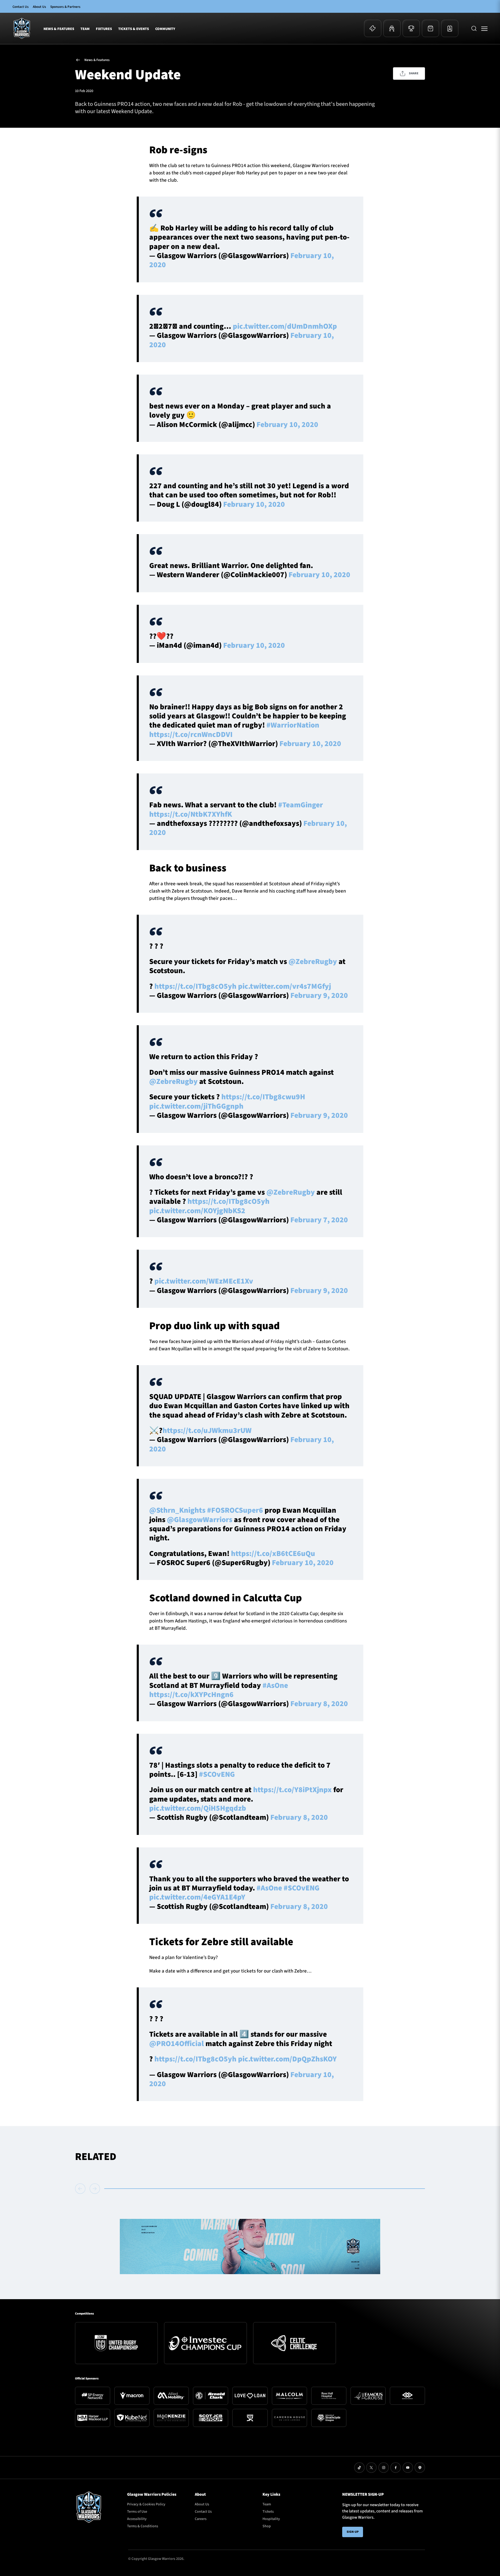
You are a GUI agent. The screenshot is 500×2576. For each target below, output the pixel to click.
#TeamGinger (301, 805)
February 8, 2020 (319, 1704)
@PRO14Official (177, 2044)
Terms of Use (137, 2512)
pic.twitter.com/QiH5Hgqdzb (198, 1808)
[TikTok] (359, 2468)
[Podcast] (420, 2468)
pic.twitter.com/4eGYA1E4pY (197, 1897)
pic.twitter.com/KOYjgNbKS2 (197, 1211)
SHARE (414, 73)
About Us (39, 7)
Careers (201, 2519)
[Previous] (81, 2189)
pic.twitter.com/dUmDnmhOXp (285, 326)
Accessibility (137, 2519)
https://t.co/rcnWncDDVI (191, 735)
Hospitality (271, 2519)
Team (85, 29)
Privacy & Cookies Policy (146, 2504)
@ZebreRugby (313, 962)
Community (165, 29)
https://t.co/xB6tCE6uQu (273, 1554)
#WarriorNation (293, 725)
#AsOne (275, 1686)
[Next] (95, 2189)
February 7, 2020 (319, 1220)
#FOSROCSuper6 (235, 1510)
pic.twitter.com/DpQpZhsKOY (287, 2059)
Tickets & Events (134, 29)
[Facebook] (396, 2468)
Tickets (268, 2512)
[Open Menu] (484, 28)
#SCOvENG (217, 1774)
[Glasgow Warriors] (22, 28)
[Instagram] (384, 2468)
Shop (267, 2526)
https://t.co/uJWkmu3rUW (207, 1431)
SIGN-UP (353, 2532)
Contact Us (21, 7)
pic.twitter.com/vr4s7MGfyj (285, 986)
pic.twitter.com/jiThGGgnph (196, 1106)
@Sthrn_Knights (177, 1510)
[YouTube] (408, 2468)
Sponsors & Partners (65, 7)
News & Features (59, 29)
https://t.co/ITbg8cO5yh (195, 986)
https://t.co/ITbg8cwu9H (263, 1097)
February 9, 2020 (319, 996)
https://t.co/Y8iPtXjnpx (292, 1790)
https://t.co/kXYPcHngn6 (191, 1695)
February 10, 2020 (287, 425)
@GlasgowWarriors (200, 1520)
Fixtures (104, 29)
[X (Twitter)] (371, 2468)
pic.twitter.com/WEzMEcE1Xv (204, 1281)
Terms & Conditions (143, 2526)
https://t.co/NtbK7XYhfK (191, 814)
